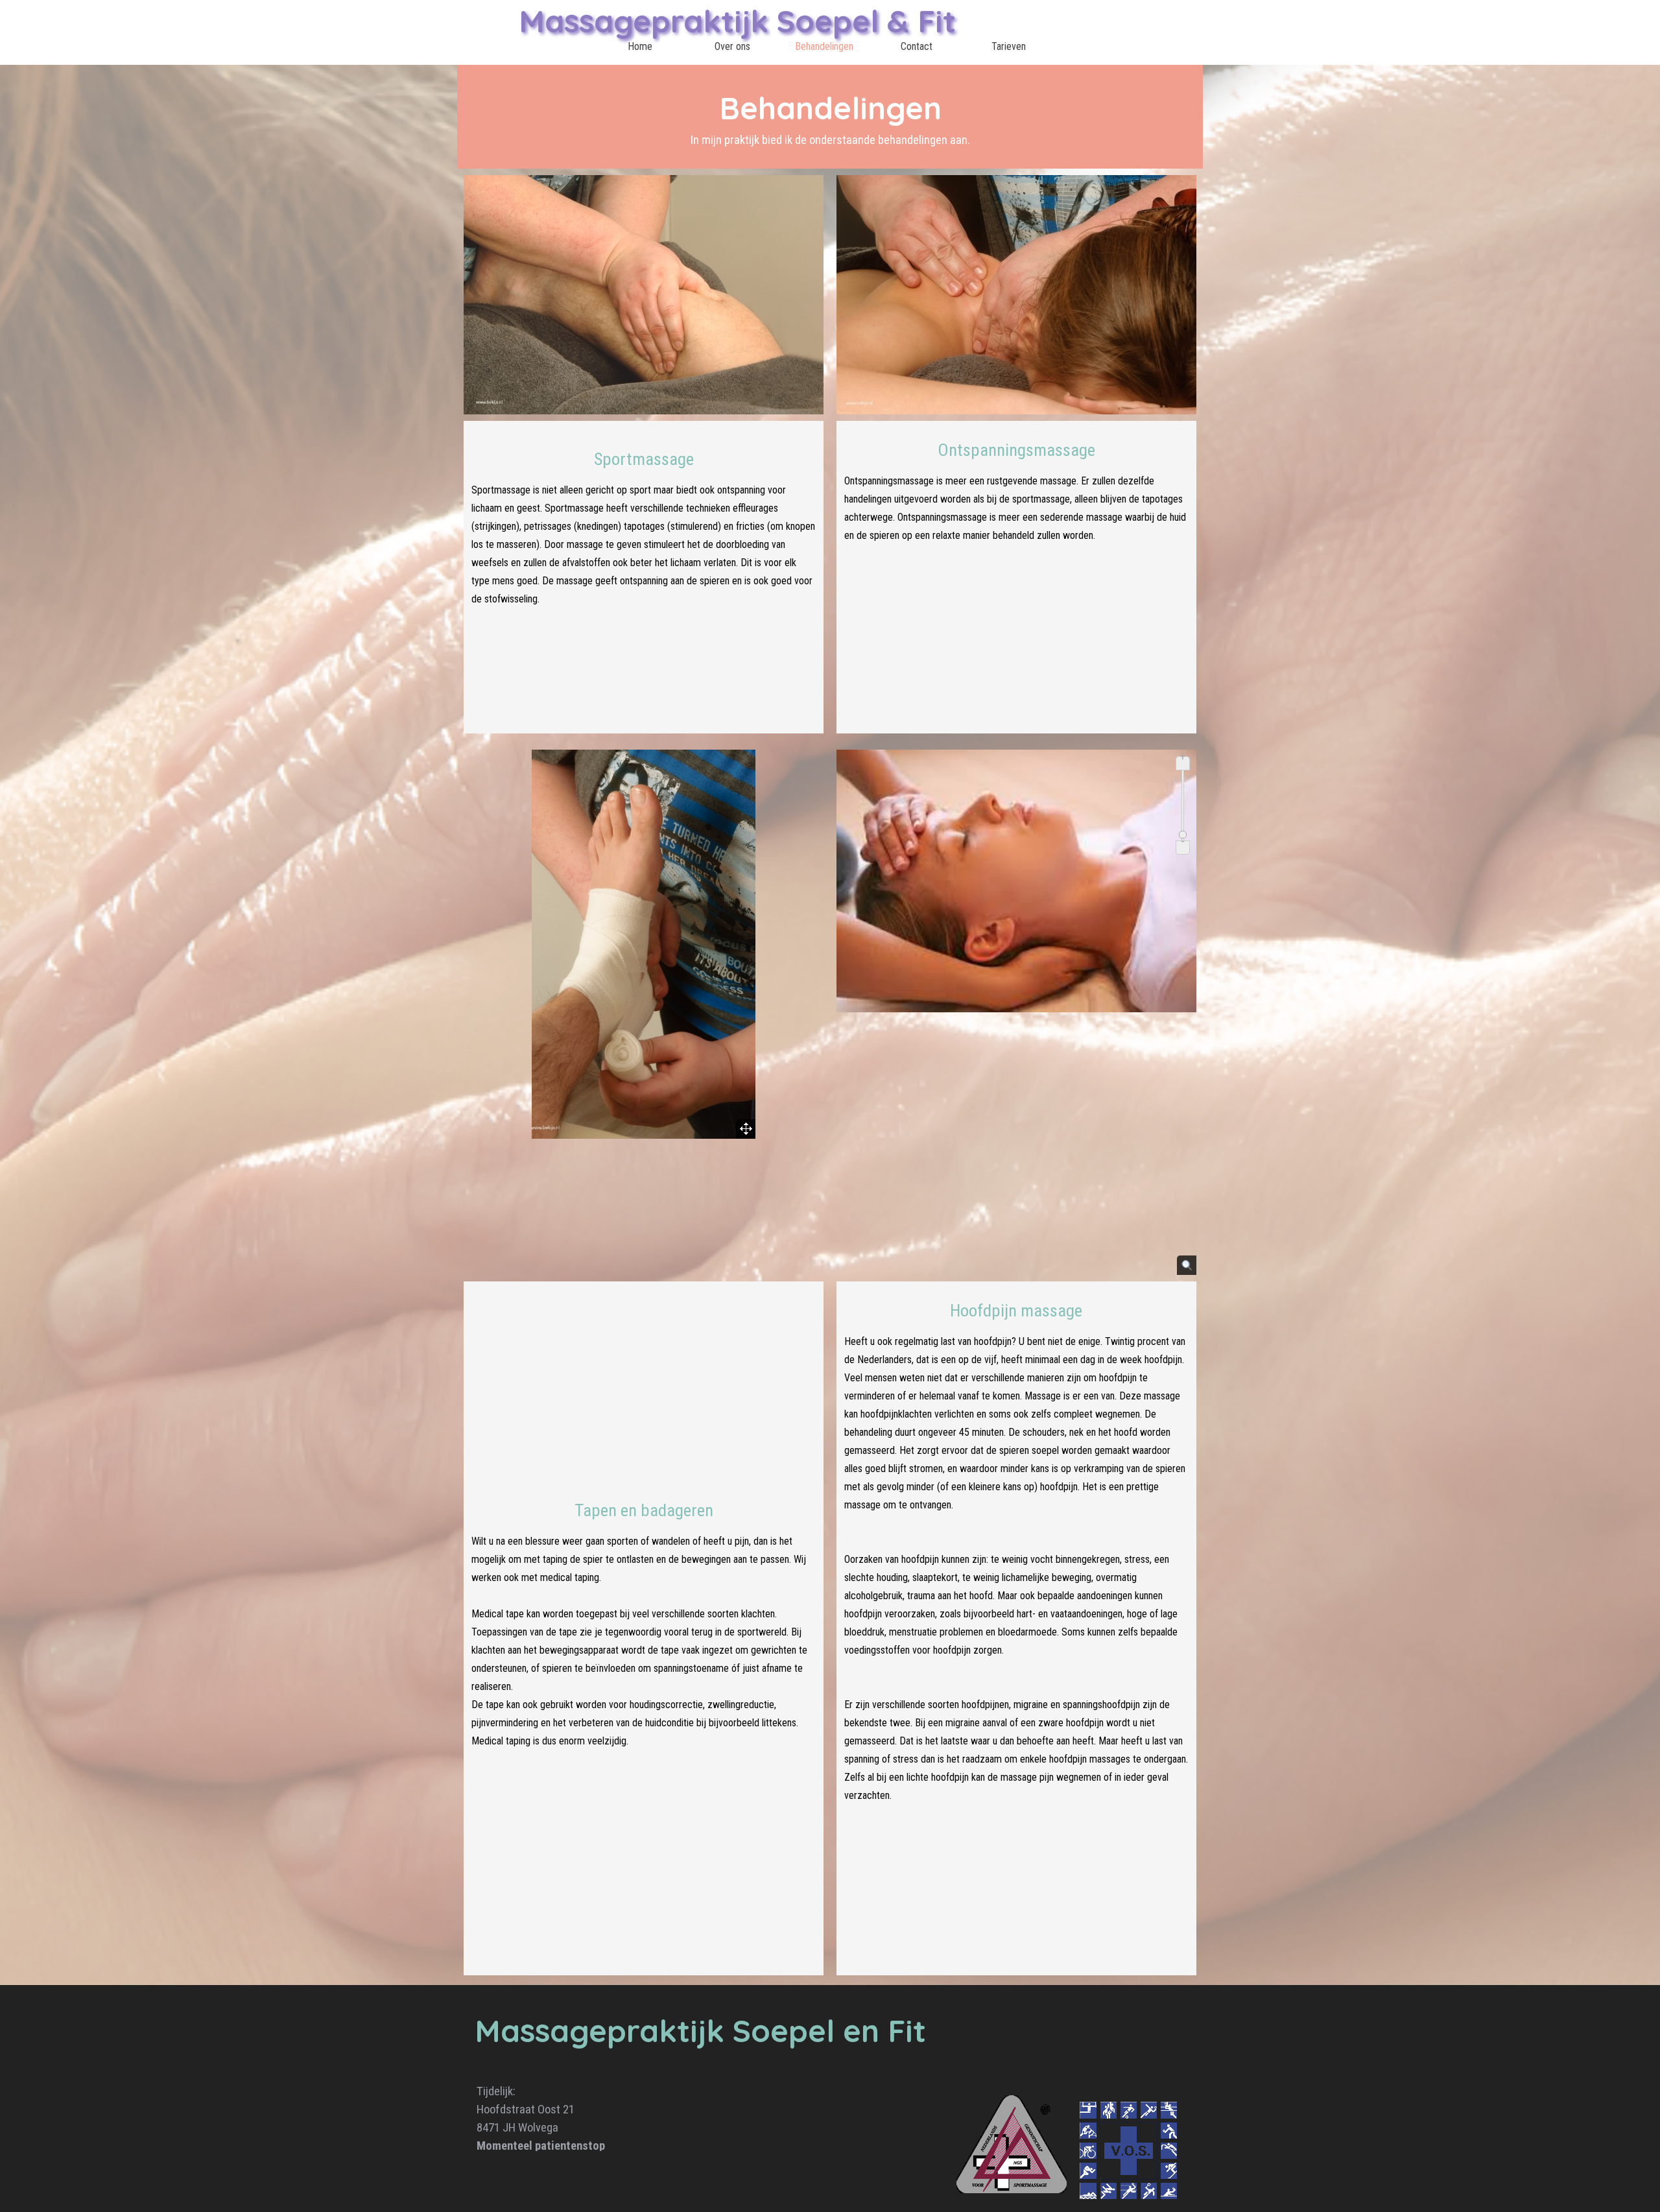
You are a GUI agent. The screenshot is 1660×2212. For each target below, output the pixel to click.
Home (640, 46)
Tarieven (1009, 46)
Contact (917, 46)
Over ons (732, 46)
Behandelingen (824, 46)
